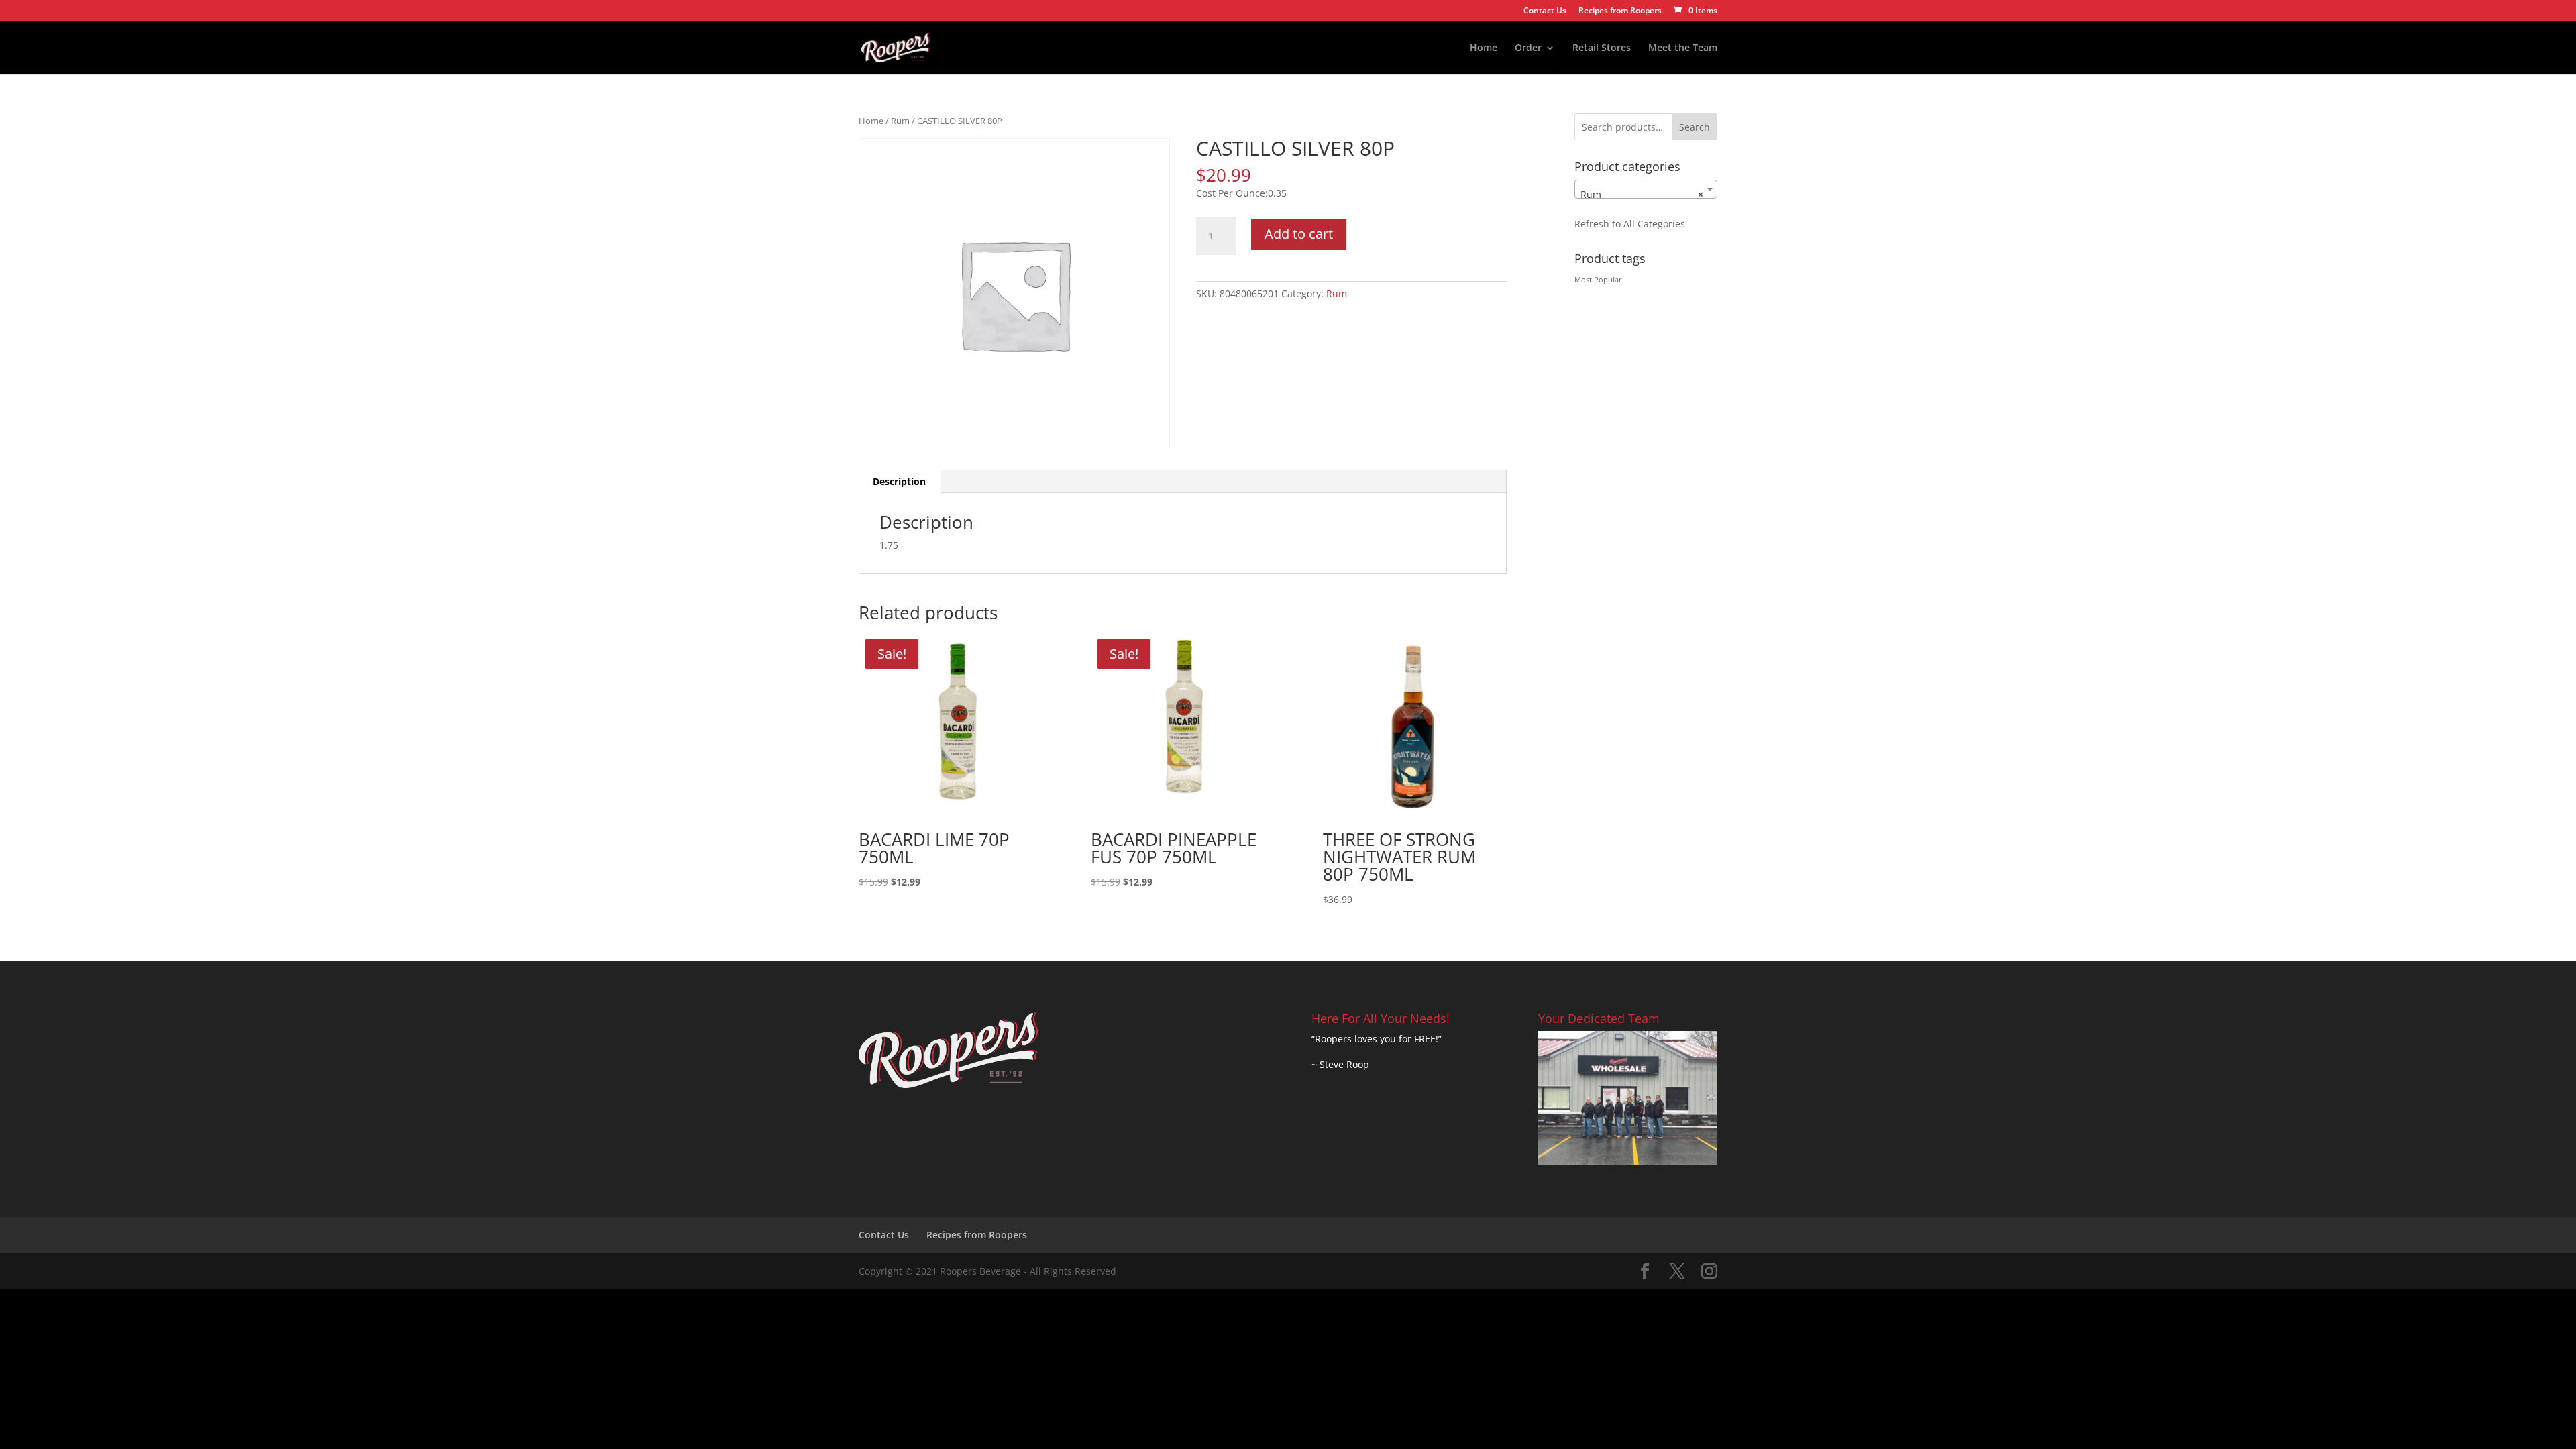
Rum (900, 121)
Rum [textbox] (1642, 194)
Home (1484, 48)
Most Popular (1598, 280)
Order (1528, 48)
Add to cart (1299, 234)
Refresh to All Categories (1630, 224)
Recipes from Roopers (1620, 11)
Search (1695, 127)
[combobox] (1646, 189)
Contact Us (1545, 11)
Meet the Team (1683, 48)
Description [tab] (899, 481)
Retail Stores (1602, 48)
